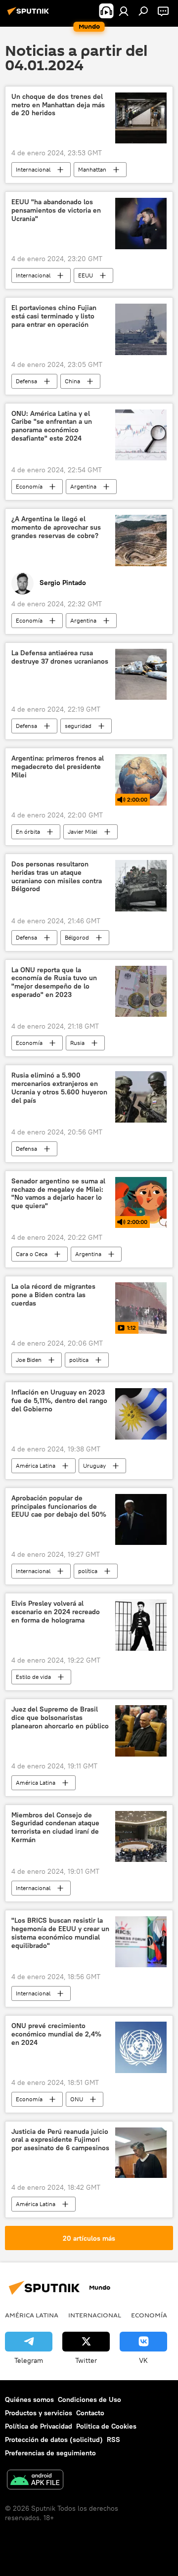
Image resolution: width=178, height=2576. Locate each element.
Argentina (83, 486)
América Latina (36, 1466)
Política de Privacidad (39, 2426)
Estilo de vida (33, 1677)
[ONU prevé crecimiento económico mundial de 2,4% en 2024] (141, 2047)
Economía (29, 486)
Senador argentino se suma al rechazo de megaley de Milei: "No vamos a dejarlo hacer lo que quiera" (58, 1194)
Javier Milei (83, 832)
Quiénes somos (29, 2399)
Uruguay (94, 1466)
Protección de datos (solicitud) (54, 2440)
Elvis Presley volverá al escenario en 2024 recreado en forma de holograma (56, 1612)
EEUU (86, 275)
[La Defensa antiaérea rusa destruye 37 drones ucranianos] (141, 675)
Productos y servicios (39, 2413)
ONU (77, 2099)
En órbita (28, 832)
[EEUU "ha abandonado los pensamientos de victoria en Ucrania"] (141, 224)
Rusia (77, 1043)
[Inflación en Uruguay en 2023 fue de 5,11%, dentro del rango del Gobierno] (141, 1414)
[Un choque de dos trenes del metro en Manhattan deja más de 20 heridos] (141, 118)
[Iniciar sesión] (124, 11)
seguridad (78, 726)
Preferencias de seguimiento (50, 2453)
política (79, 1360)
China (72, 381)
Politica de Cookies (106, 2426)
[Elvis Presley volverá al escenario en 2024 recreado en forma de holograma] (141, 1625)
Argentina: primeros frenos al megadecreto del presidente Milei (58, 767)
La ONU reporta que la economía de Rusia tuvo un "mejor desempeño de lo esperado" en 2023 (54, 982)
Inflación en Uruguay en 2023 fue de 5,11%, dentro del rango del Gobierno (59, 1401)
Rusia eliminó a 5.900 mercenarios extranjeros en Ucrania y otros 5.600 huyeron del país (59, 1088)
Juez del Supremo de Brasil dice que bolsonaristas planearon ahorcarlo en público (60, 1718)
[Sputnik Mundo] (30, 15)
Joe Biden (29, 1360)
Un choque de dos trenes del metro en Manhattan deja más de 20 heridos (58, 105)
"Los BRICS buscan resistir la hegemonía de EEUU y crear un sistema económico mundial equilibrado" (60, 1933)
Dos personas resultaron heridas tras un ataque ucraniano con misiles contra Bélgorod (57, 877)
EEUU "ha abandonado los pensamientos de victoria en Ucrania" (56, 210)
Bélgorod (77, 937)
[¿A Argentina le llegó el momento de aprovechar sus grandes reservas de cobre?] (141, 541)
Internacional (33, 169)
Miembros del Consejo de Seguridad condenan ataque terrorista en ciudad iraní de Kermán (55, 1828)
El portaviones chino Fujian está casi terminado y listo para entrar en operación (54, 316)
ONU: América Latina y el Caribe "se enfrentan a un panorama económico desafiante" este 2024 (52, 426)
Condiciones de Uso (89, 2399)
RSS (113, 2440)
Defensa (26, 381)
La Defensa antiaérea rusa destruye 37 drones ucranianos (60, 657)
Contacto (90, 2413)
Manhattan (92, 169)
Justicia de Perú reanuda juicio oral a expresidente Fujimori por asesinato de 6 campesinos (60, 2140)
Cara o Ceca (32, 1254)
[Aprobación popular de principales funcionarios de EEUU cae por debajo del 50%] (141, 1520)
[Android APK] (35, 2481)
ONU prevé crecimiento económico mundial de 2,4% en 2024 (56, 2034)
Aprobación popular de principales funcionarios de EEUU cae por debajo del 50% (59, 1507)
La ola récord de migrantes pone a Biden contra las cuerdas (53, 1295)
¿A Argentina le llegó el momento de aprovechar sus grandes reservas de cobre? (56, 527)
